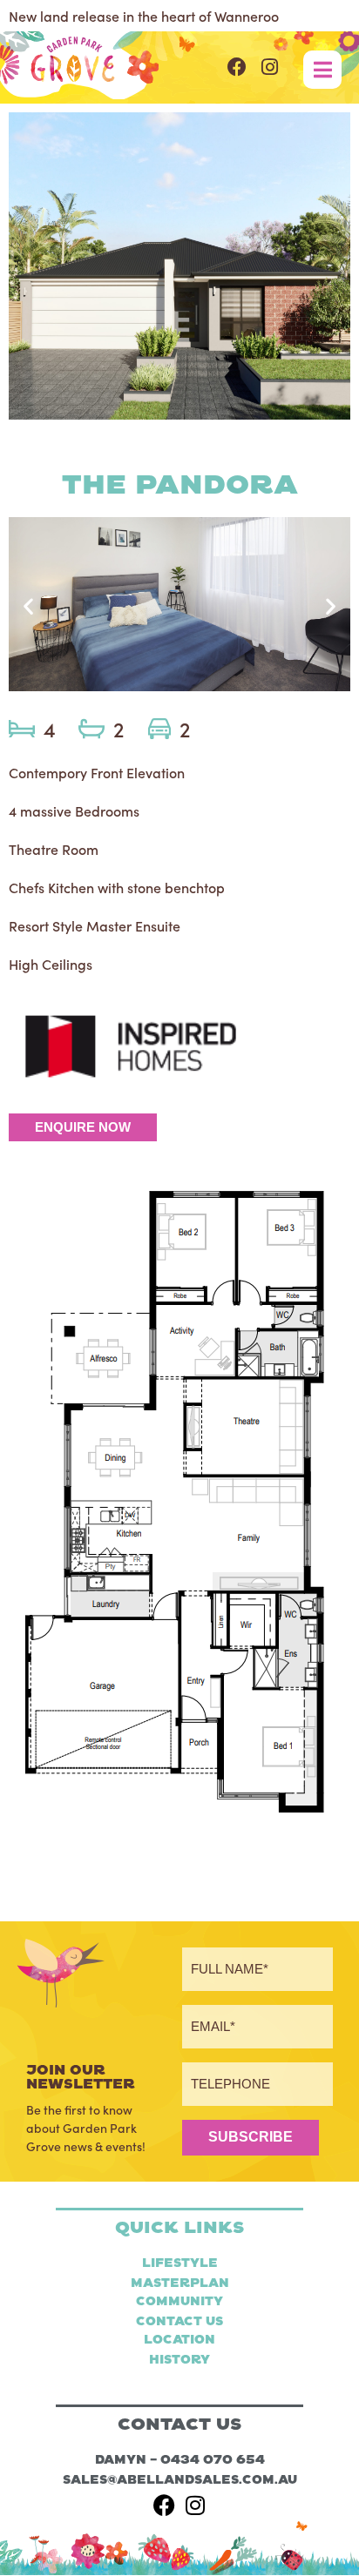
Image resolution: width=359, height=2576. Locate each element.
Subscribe (251, 2137)
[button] (28, 606)
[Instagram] (270, 67)
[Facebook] (237, 67)
